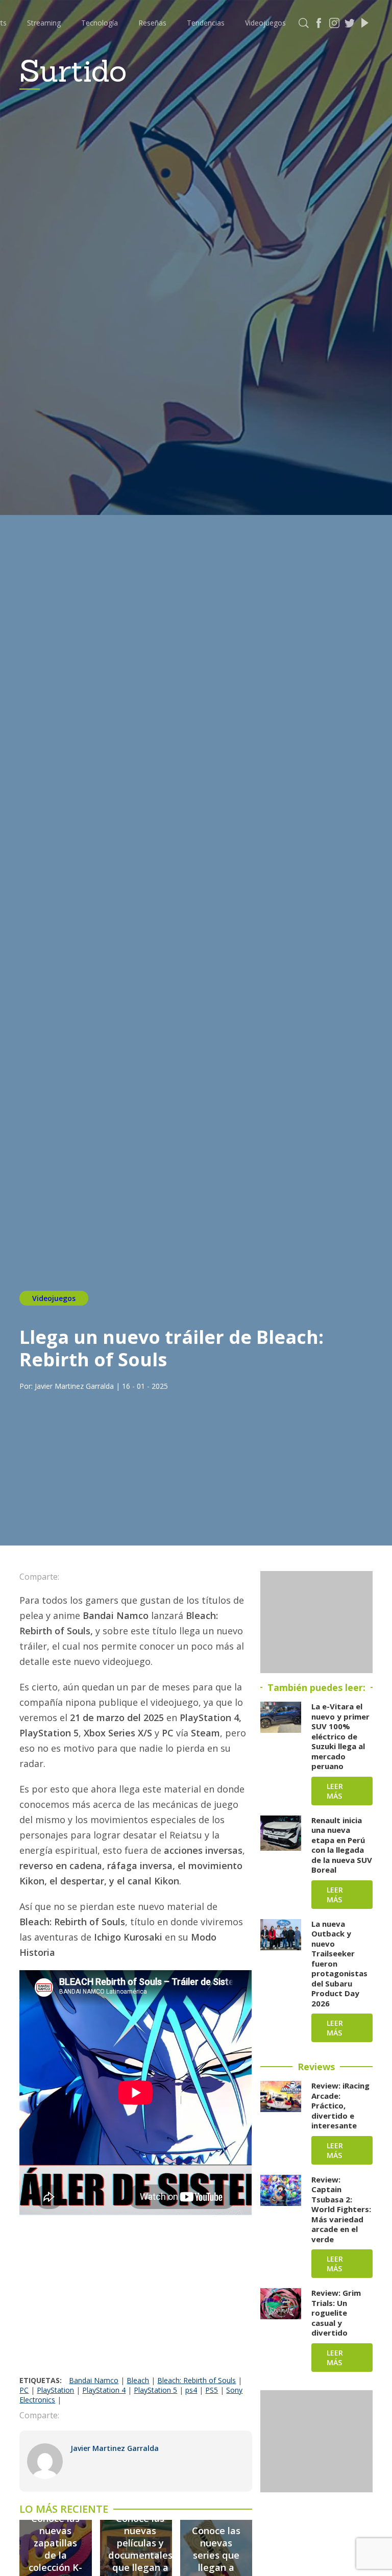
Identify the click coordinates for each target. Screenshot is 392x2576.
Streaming (44, 23)
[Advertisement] (136, 2299)
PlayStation (55, 2390)
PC (24, 2390)
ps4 (191, 2390)
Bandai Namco (94, 2380)
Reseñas (152, 23)
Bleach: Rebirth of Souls (197, 2380)
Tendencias (206, 23)
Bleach (138, 2380)
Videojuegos (265, 23)
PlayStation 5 (155, 2390)
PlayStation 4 (104, 2390)
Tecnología (100, 23)
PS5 (212, 2390)
